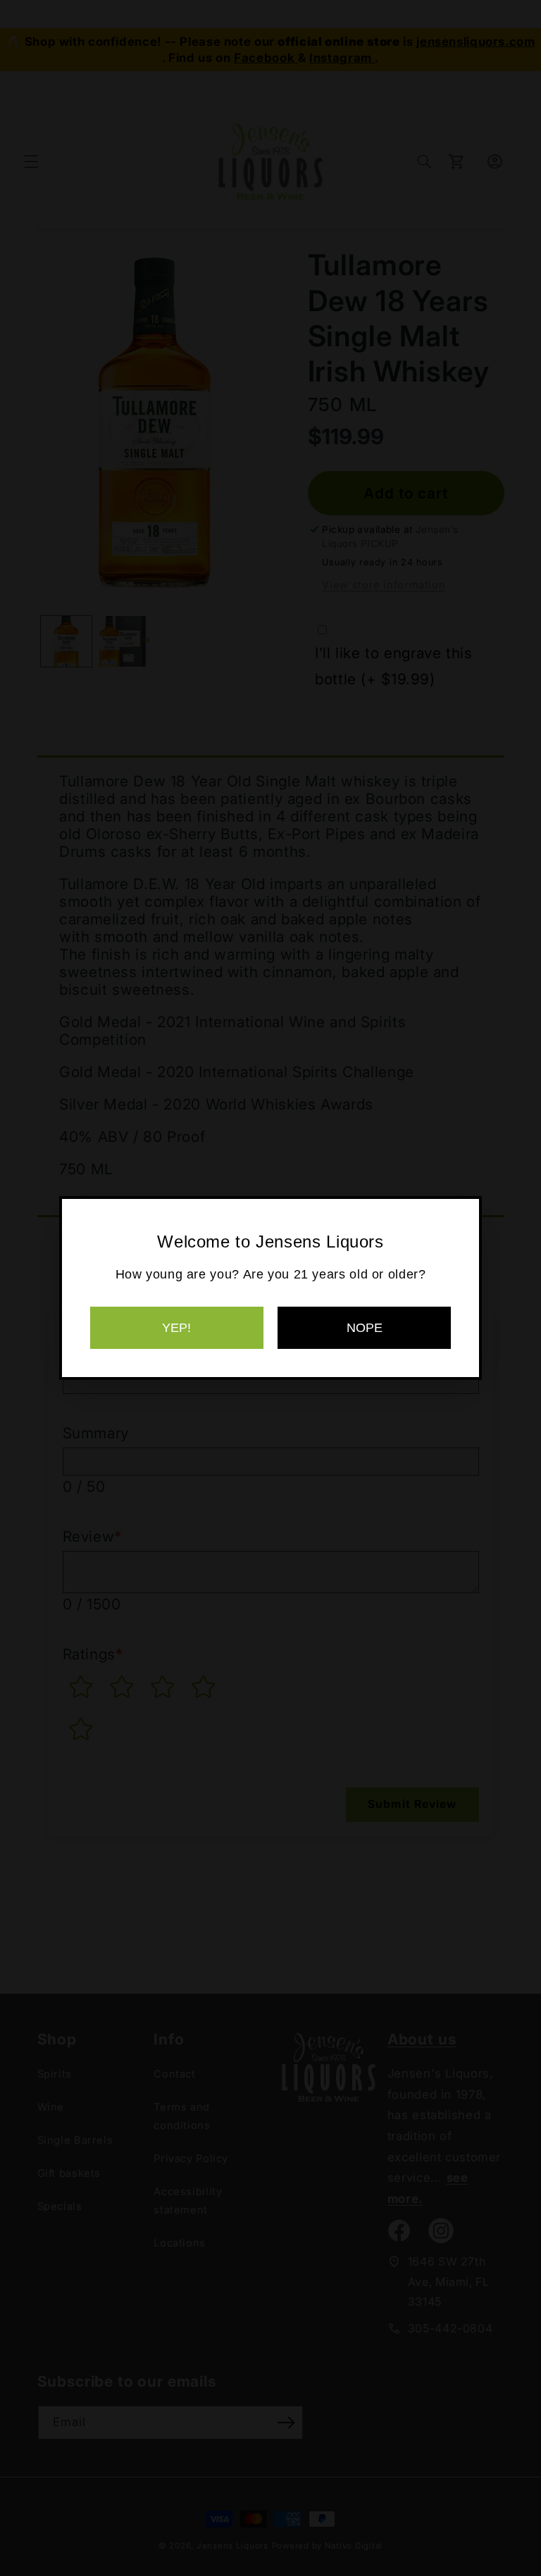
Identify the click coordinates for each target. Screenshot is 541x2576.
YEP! (176, 1328)
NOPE (365, 1328)
